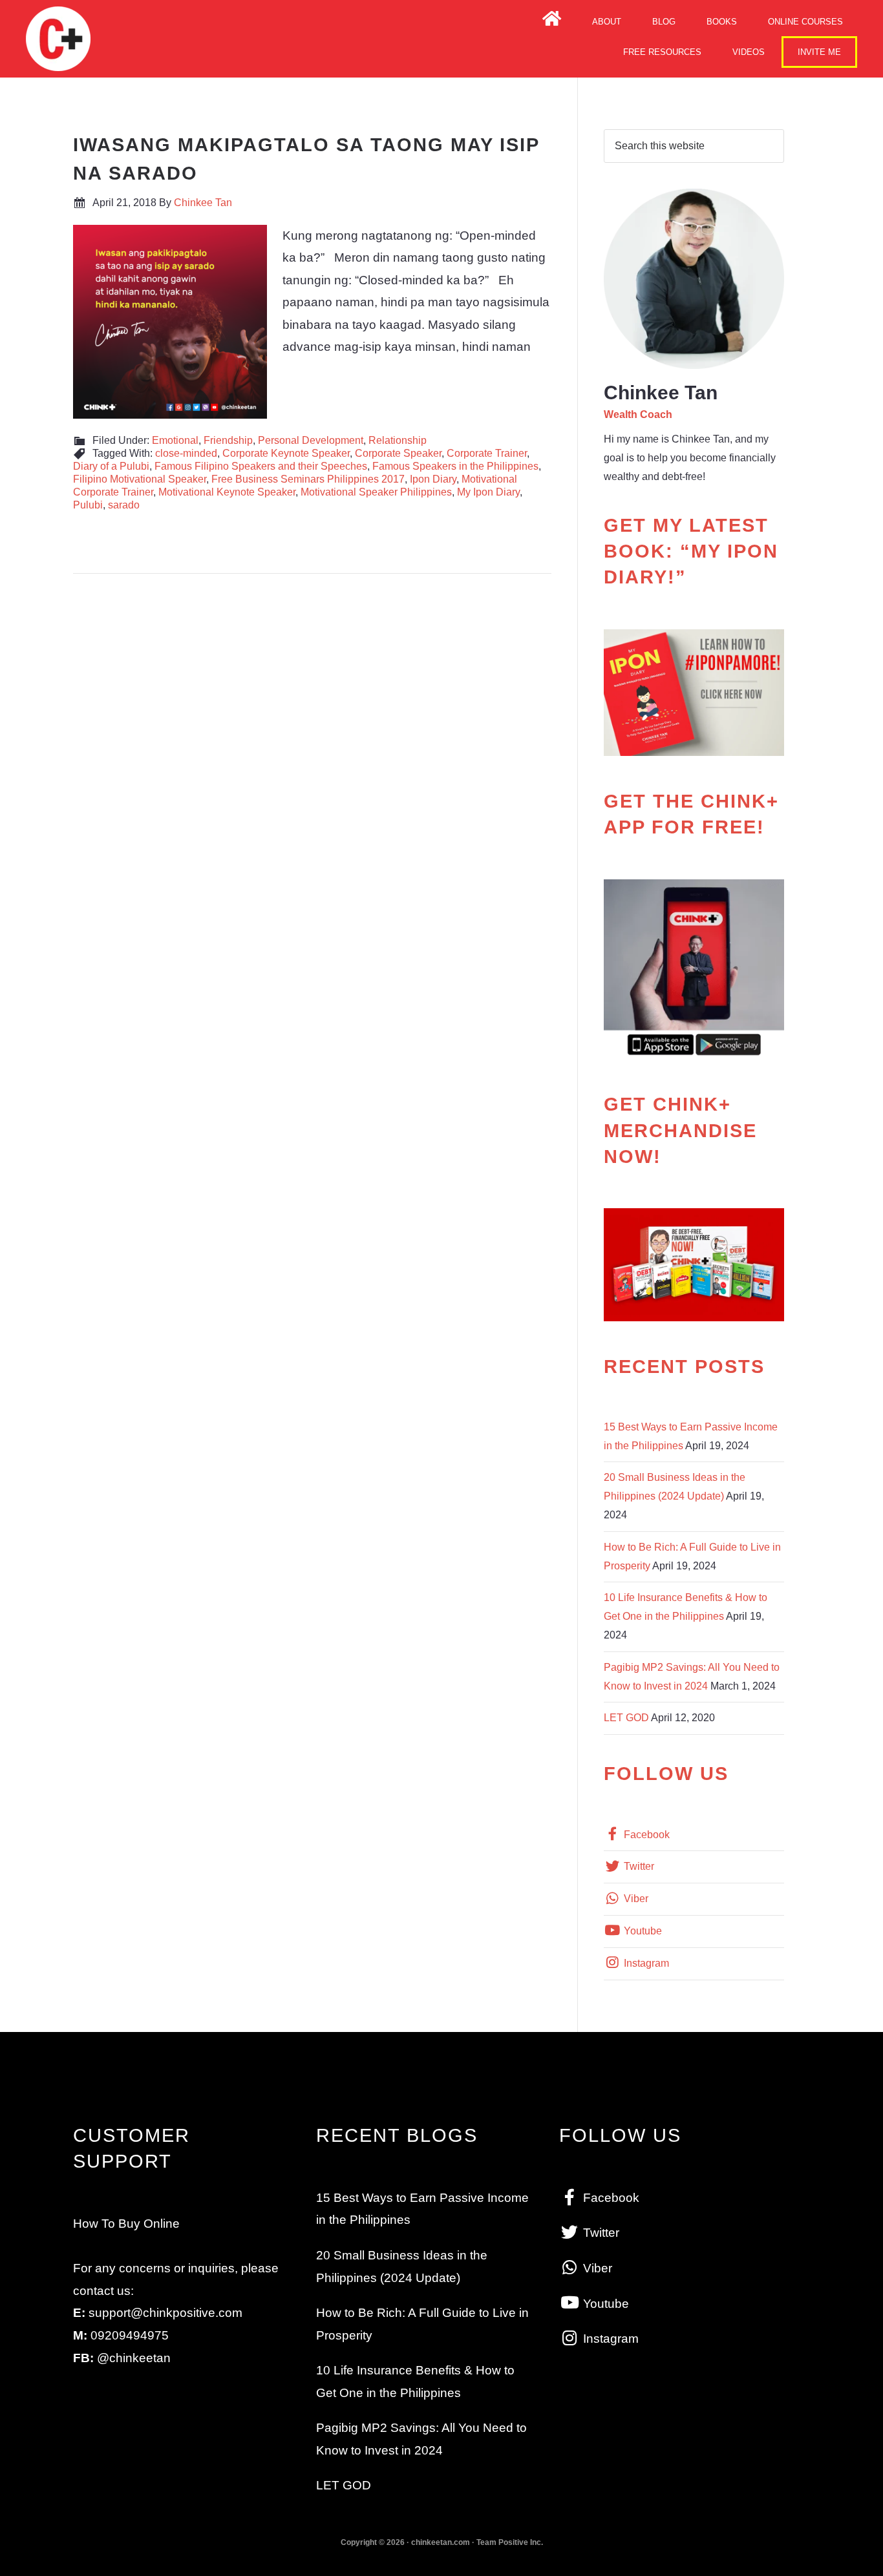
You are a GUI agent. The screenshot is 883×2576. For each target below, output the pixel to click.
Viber (635, 1899)
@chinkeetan (134, 2358)
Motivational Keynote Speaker (227, 492)
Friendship (228, 440)
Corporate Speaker (398, 453)
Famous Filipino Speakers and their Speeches (261, 466)
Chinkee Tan (58, 39)
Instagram (645, 1963)
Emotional (175, 440)
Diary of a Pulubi (111, 466)
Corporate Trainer (487, 453)
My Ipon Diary (488, 492)
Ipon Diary (433, 479)
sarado (124, 505)
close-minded (186, 453)
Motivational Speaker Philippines (376, 492)
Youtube (642, 1931)
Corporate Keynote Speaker (286, 453)
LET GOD (626, 1718)
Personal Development (311, 440)
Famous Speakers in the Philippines (455, 466)
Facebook (645, 1835)
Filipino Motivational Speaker (140, 479)
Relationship (398, 440)
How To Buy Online (126, 2224)
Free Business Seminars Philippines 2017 (308, 479)
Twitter (638, 1866)
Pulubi (88, 505)
